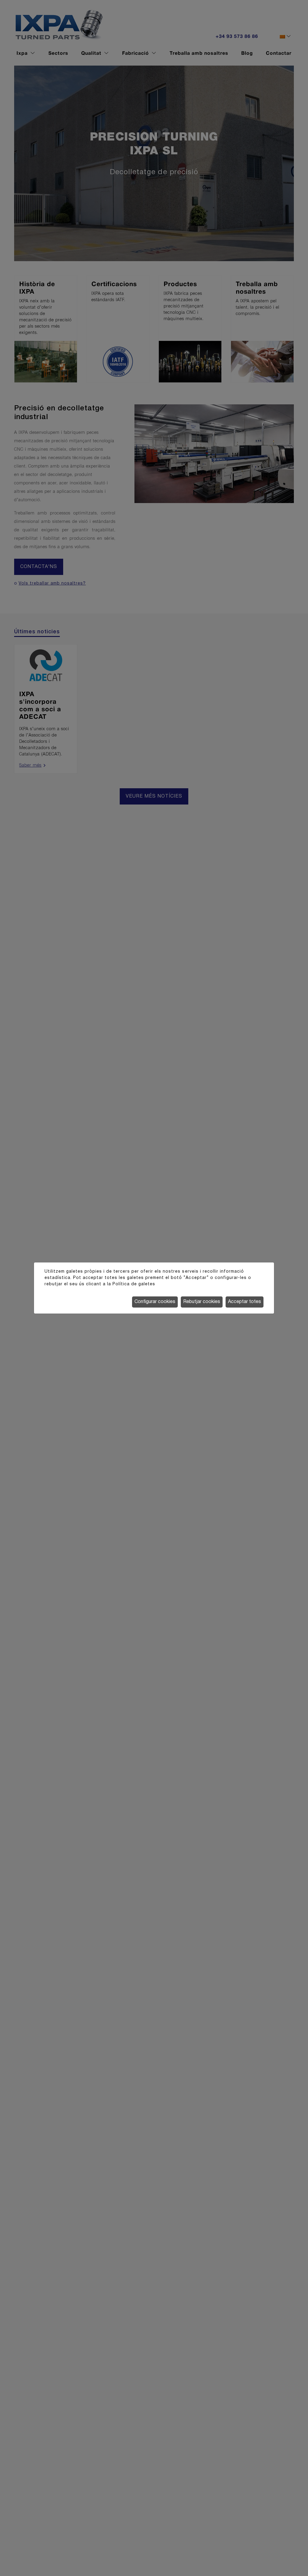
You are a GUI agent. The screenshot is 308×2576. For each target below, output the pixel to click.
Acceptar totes (245, 1302)
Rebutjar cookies (202, 1302)
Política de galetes (134, 1284)
